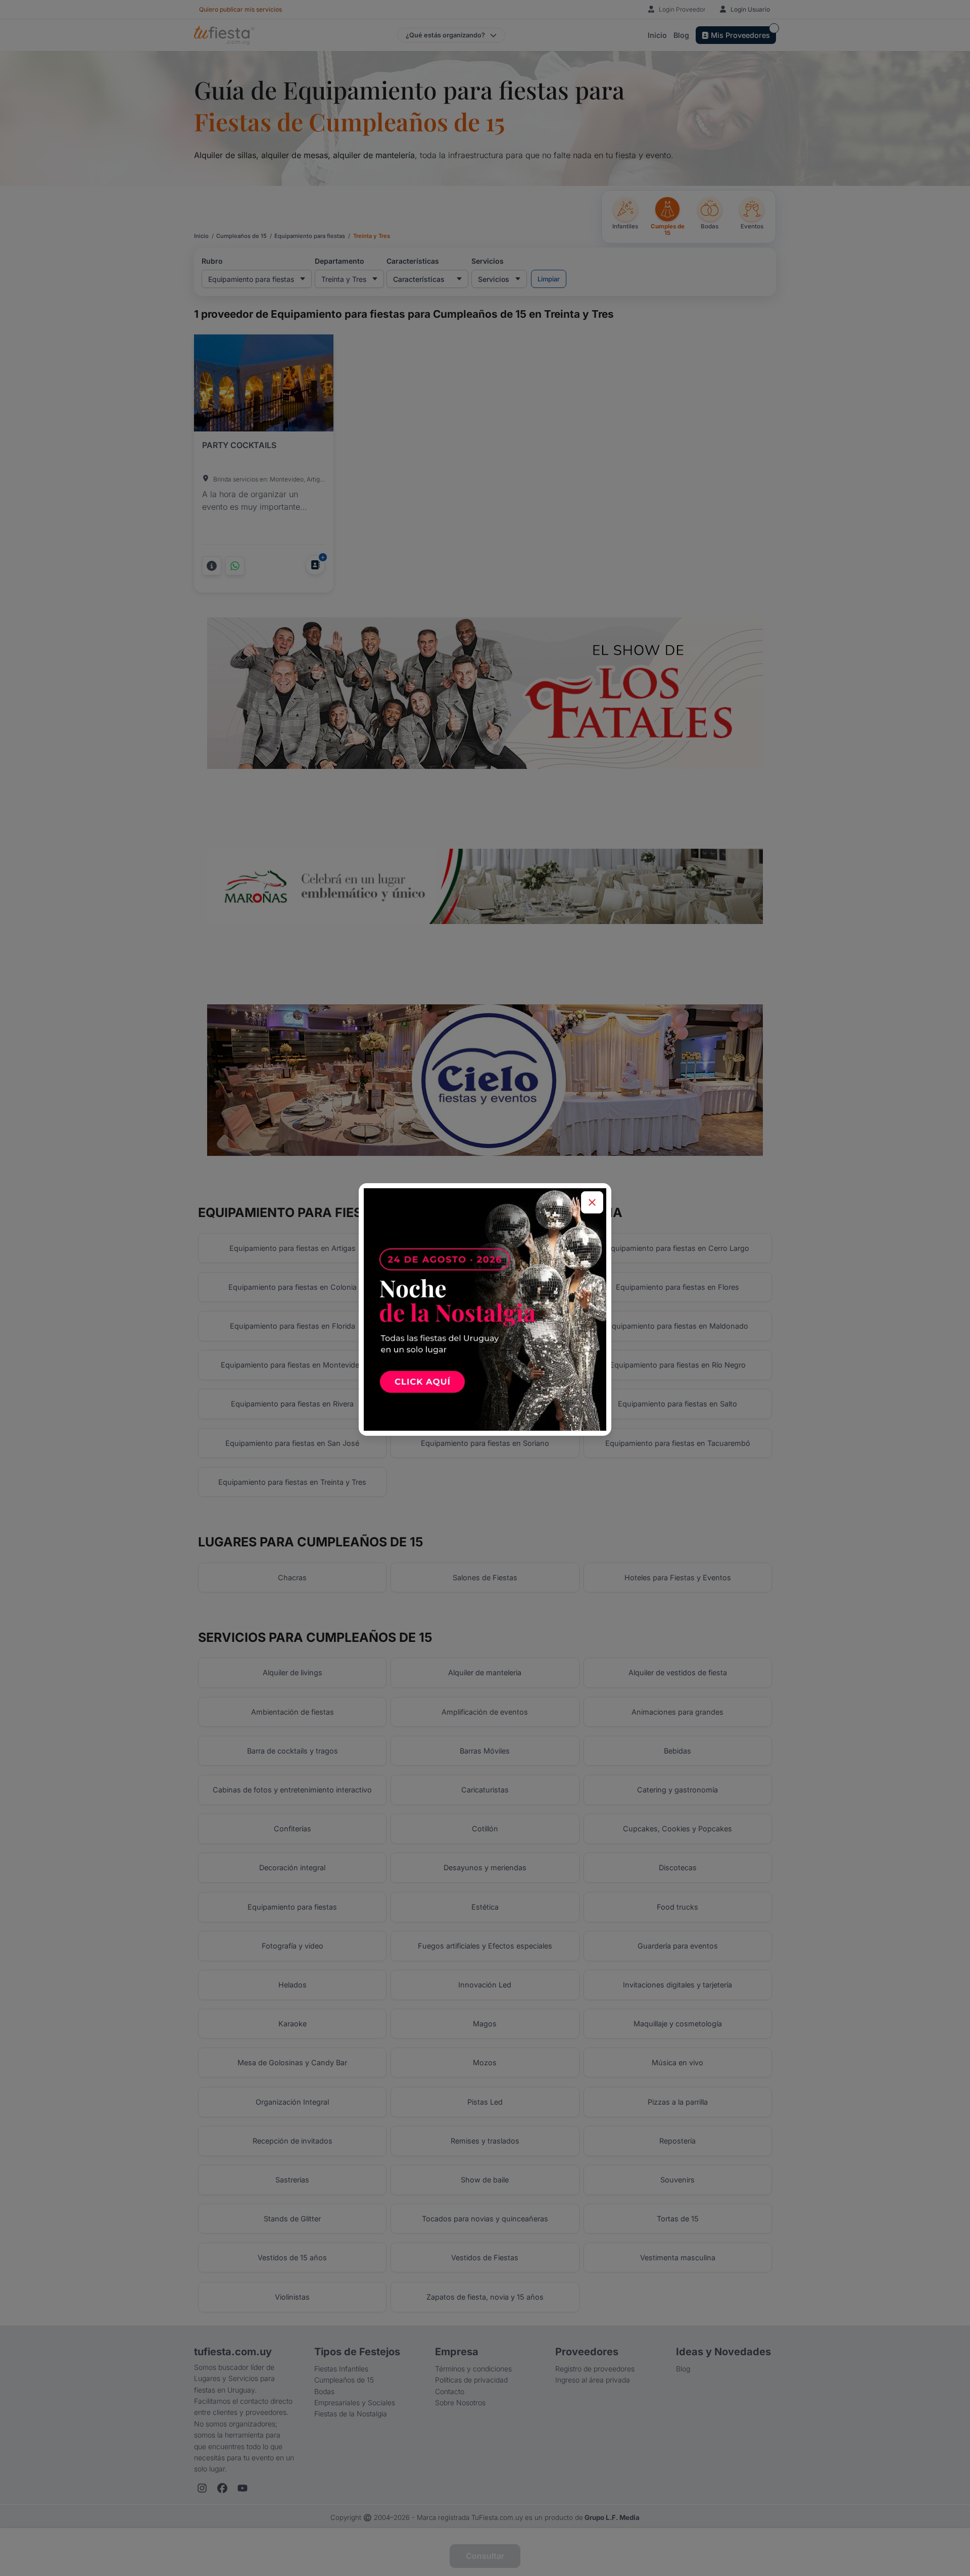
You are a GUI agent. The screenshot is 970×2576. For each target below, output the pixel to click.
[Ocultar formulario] (592, 1202)
